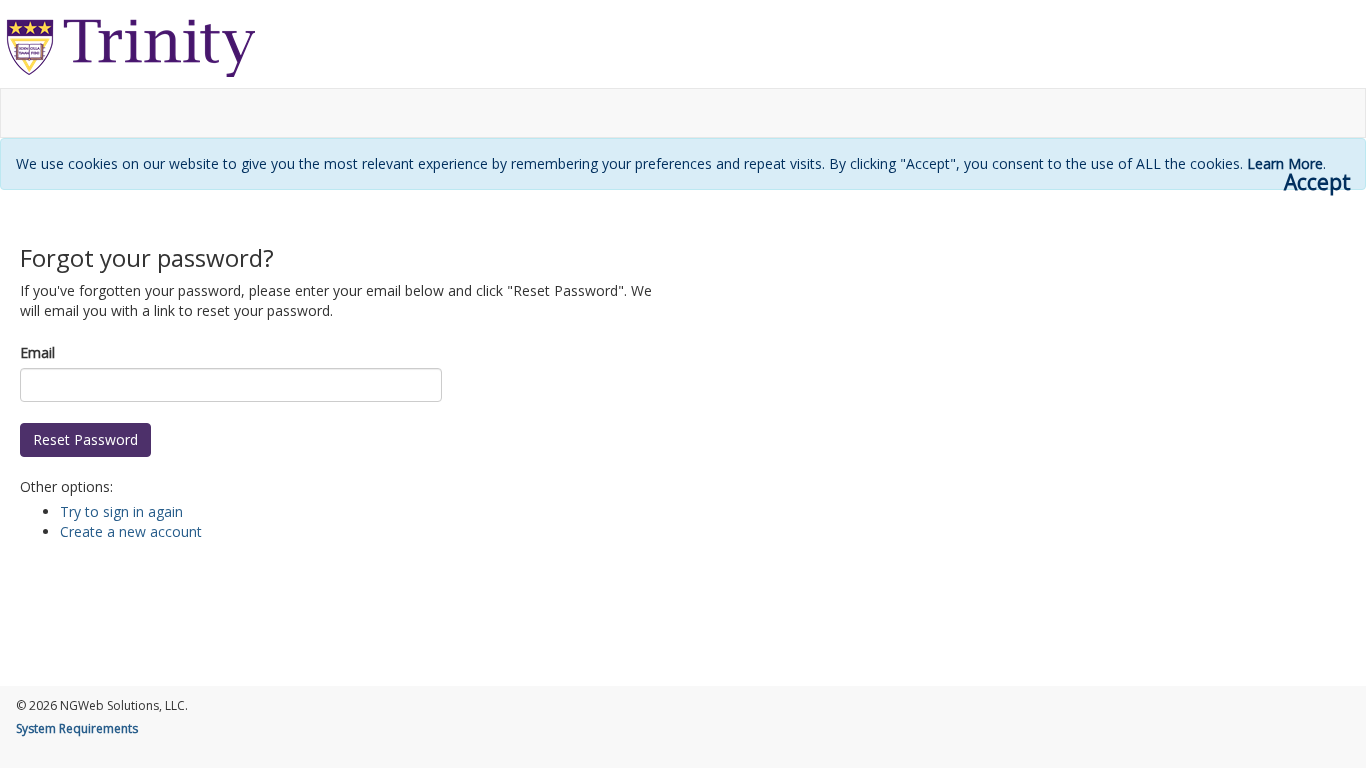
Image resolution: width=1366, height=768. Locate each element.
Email (37, 352)
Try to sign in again (121, 511)
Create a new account (131, 531)
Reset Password (85, 439)
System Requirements (77, 728)
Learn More (1285, 163)
